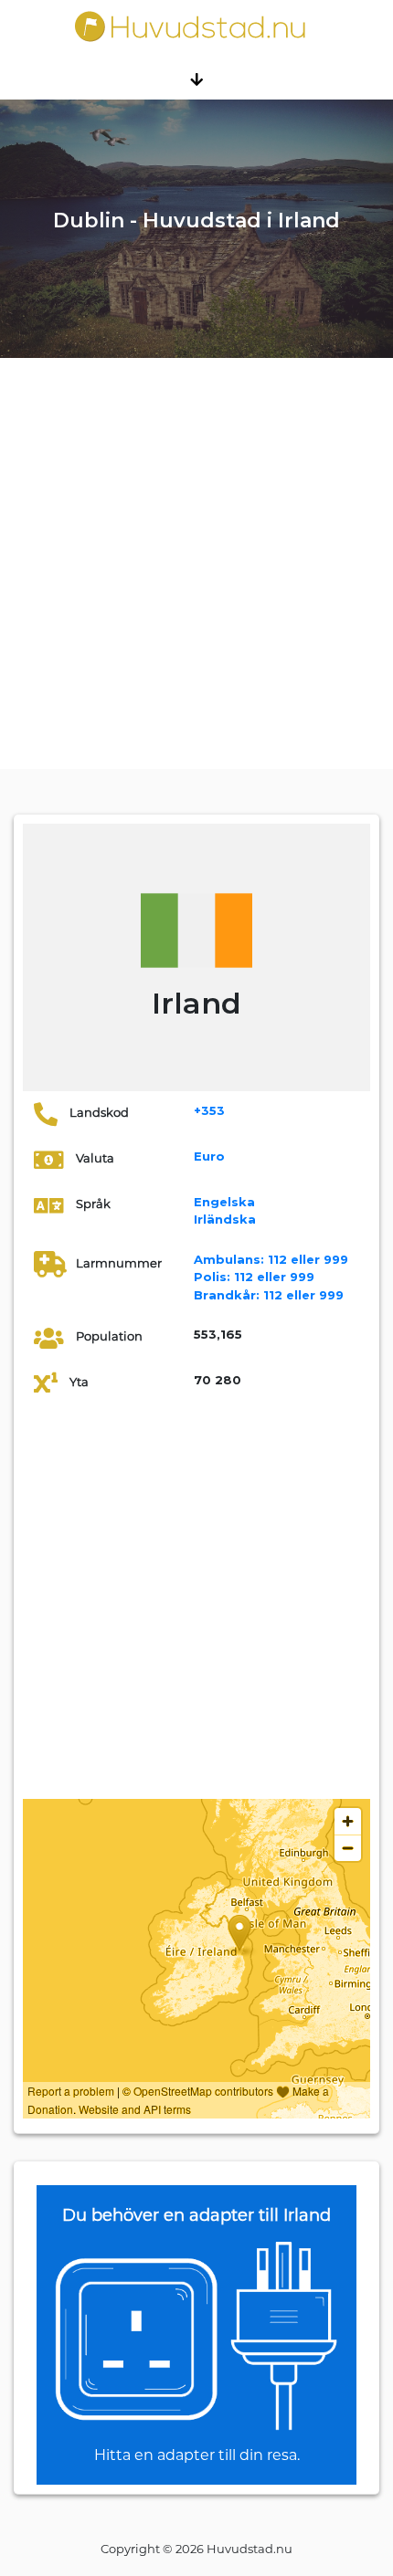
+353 (209, 1110)
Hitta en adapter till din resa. (197, 2455)
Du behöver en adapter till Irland (196, 2215)
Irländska (225, 1219)
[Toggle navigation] (196, 79)
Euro (209, 1156)
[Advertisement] (196, 563)
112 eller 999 (271, 1259)
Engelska (224, 1202)
